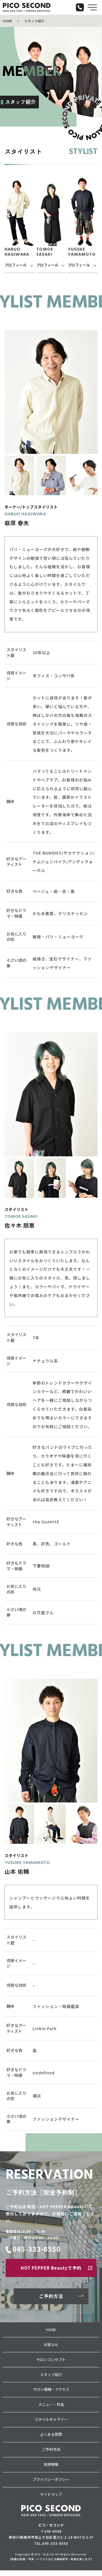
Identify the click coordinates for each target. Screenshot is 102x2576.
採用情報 (51, 2464)
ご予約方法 (51, 2296)
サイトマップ (51, 2494)
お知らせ (51, 2345)
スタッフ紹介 (51, 2375)
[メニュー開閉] (92, 7)
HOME (8, 21)
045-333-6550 (37, 2249)
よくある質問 (51, 2434)
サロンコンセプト (51, 2360)
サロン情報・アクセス (51, 2389)
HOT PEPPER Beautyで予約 (51, 2268)
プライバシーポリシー (51, 2479)
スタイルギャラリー (51, 2419)
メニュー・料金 (51, 2404)
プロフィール (16, 265)
